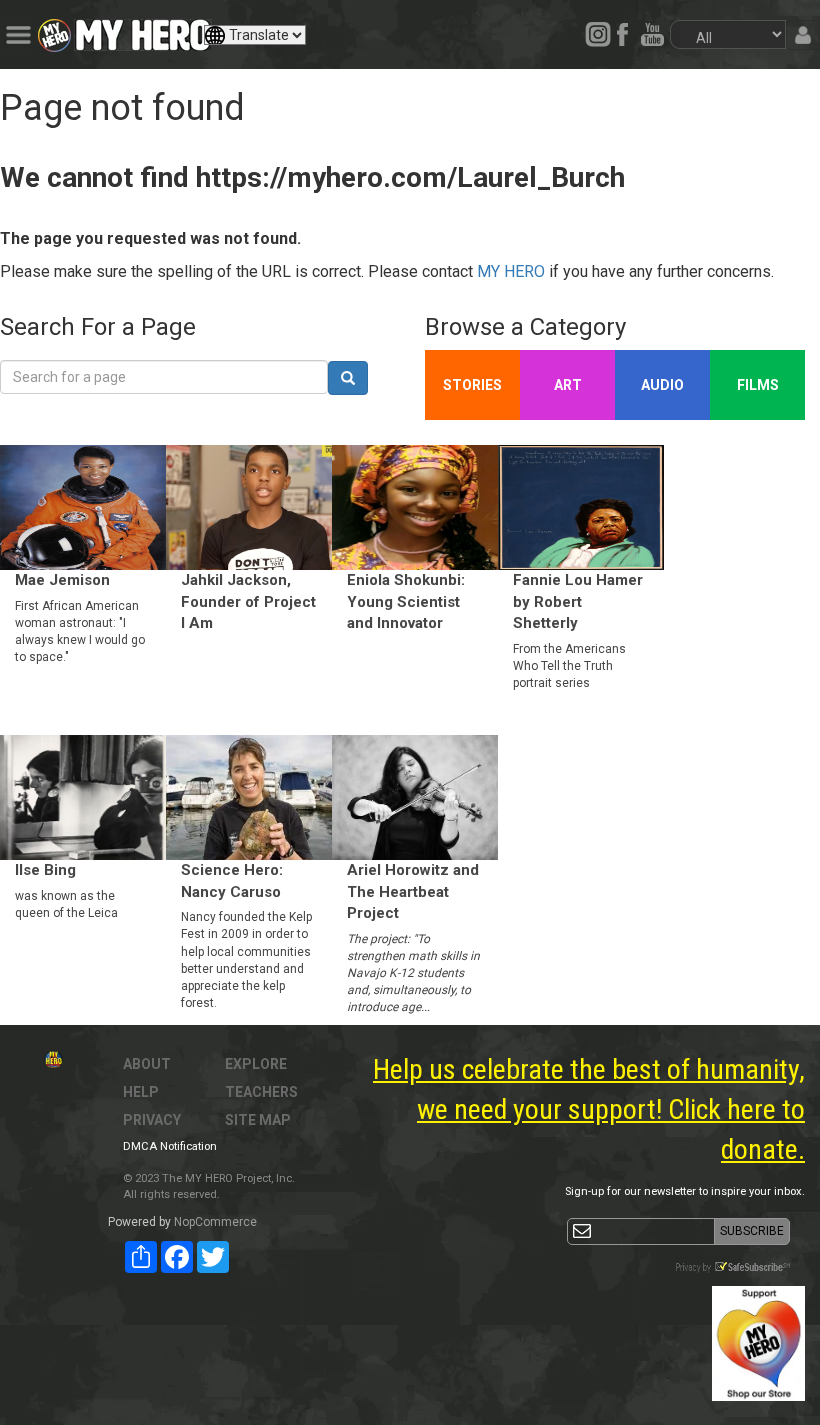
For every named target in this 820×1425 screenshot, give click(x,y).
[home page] (143, 30)
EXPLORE (256, 1064)
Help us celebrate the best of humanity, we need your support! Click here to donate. (589, 1109)
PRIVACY (152, 1120)
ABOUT (147, 1064)
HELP (141, 1092)
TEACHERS (261, 1092)
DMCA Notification (170, 1146)
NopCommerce (215, 1222)
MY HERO (511, 271)
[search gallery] (348, 378)
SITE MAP (258, 1120)
